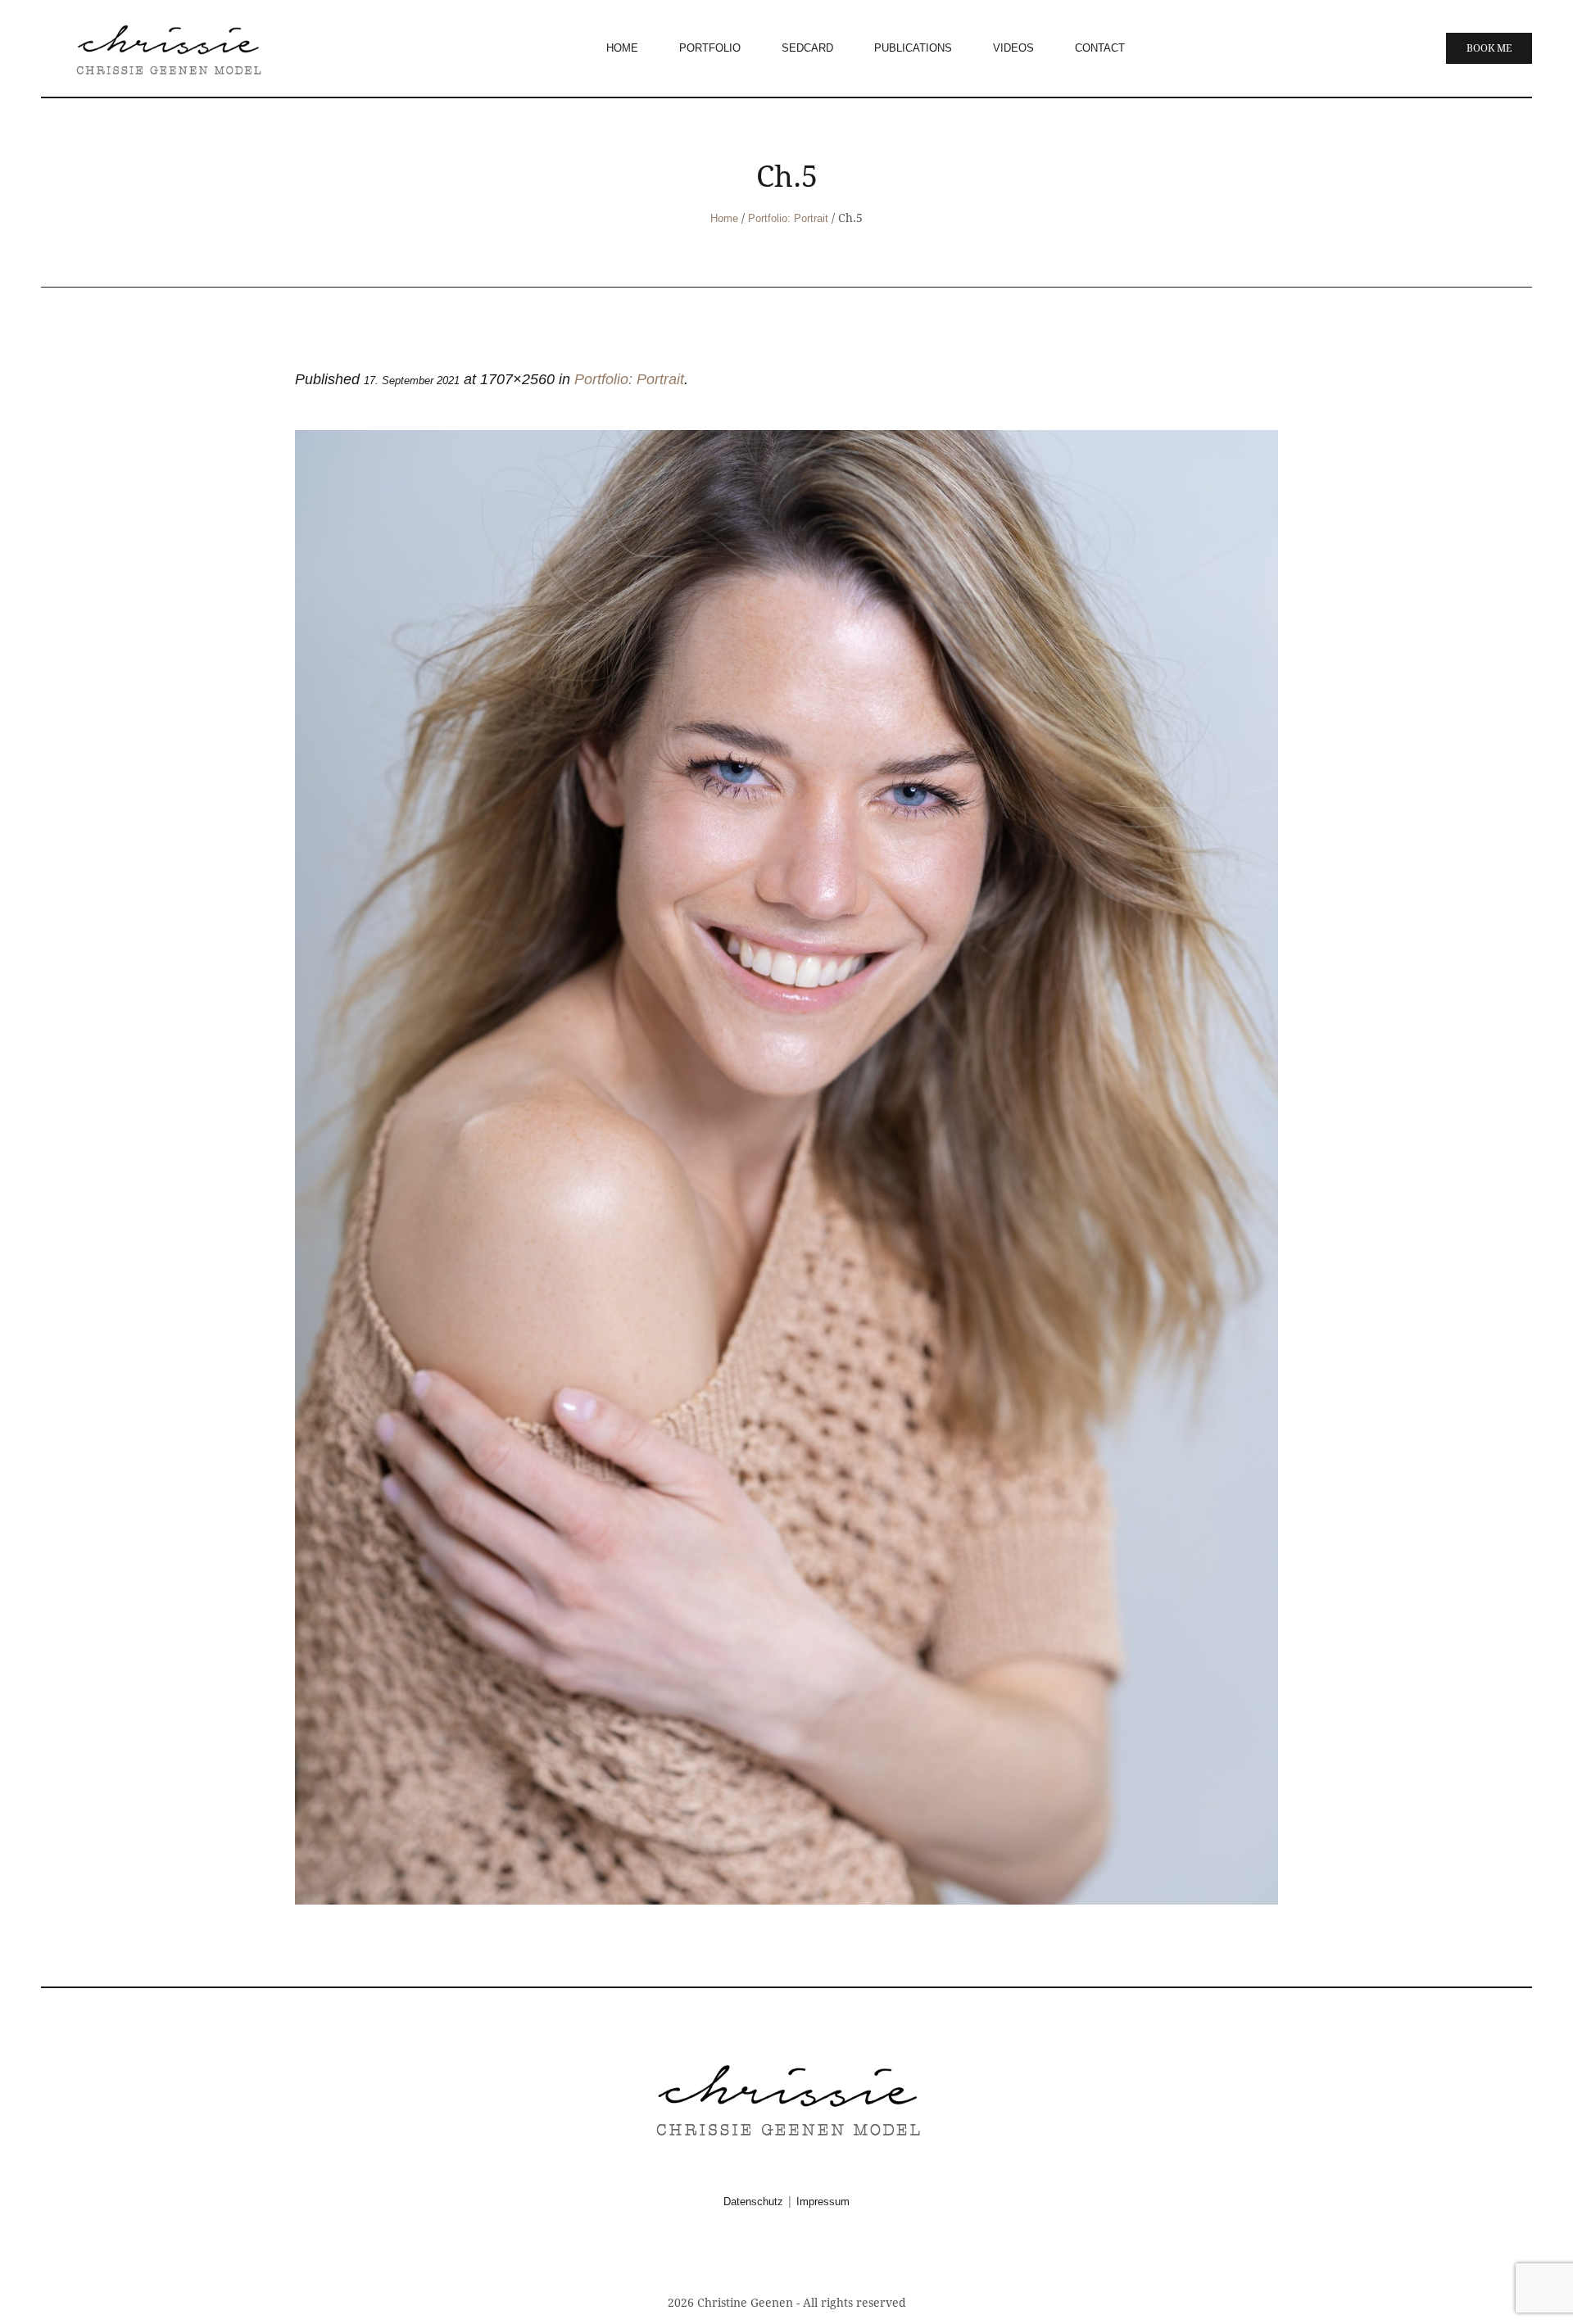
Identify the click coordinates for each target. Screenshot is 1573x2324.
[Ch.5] (786, 1167)
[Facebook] (767, 2257)
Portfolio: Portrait (788, 218)
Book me (1489, 48)
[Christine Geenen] (786, 2098)
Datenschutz (753, 2202)
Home (724, 218)
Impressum (823, 2202)
